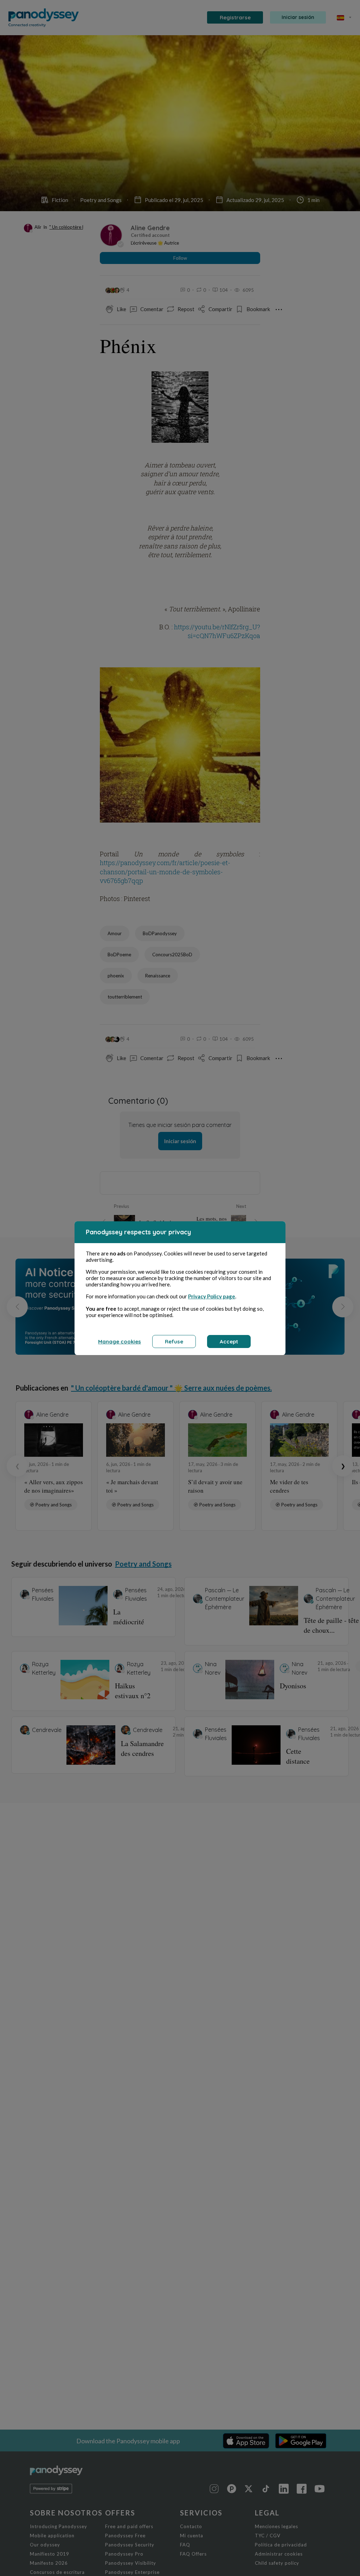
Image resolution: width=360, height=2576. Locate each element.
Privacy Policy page (212, 1296)
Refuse (174, 1341)
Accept (229, 1341)
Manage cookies (120, 1341)
